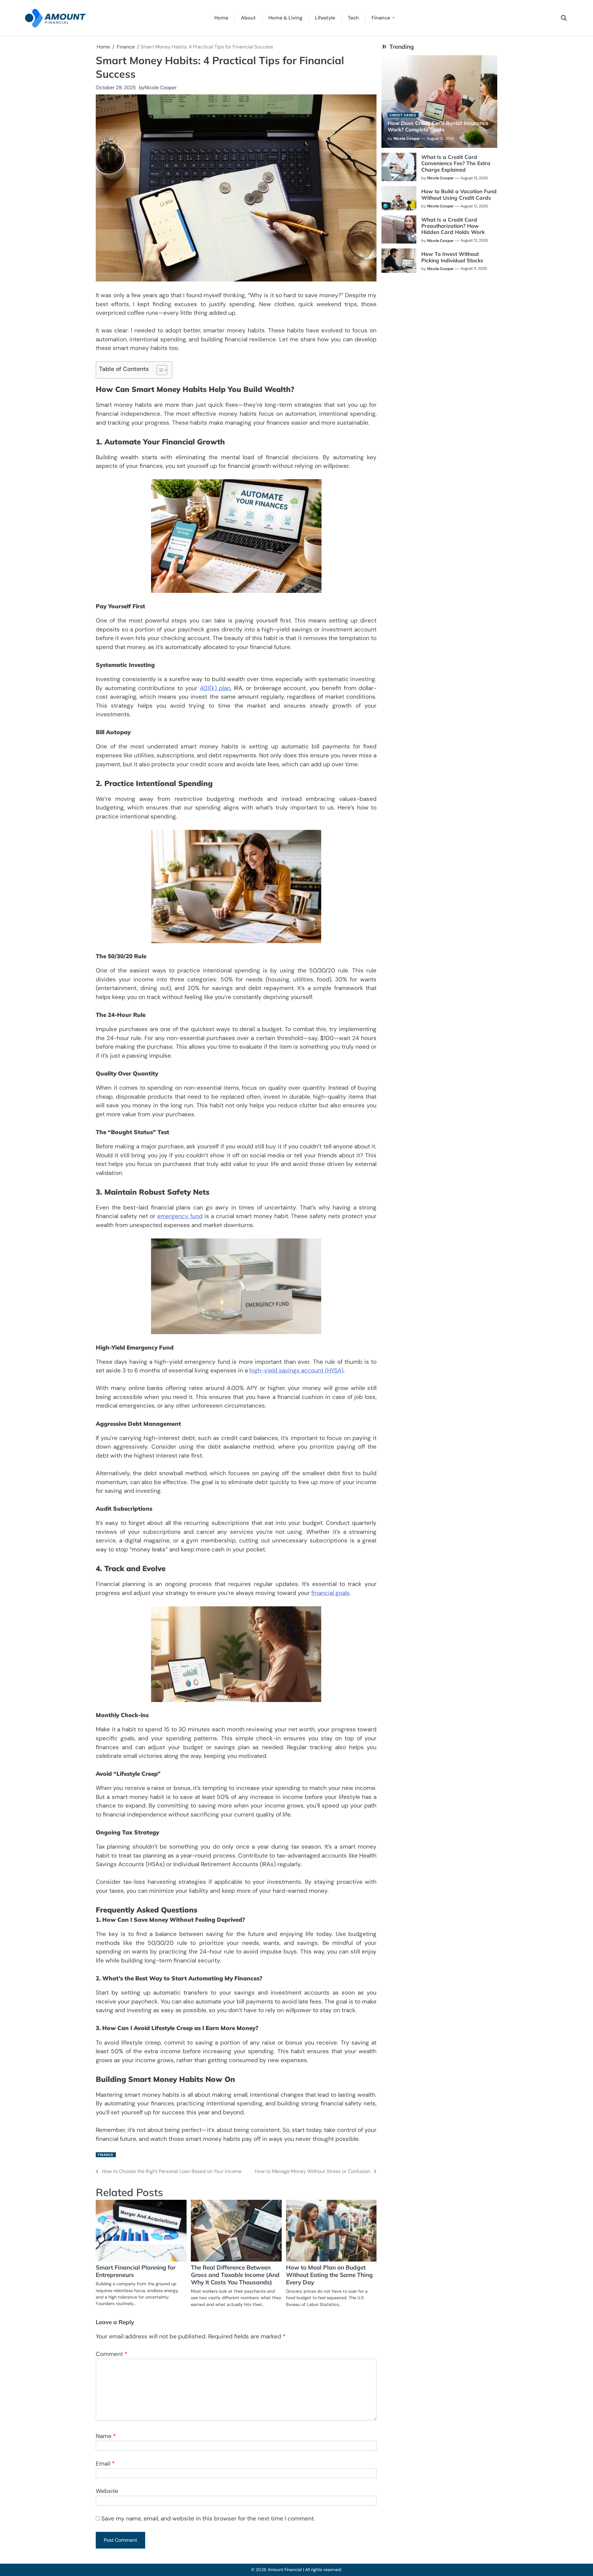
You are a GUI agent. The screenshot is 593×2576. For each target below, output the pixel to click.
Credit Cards (403, 115)
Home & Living (285, 18)
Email (105, 2464)
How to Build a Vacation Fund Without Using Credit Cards (459, 194)
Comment (111, 2354)
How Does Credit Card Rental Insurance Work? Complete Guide (438, 126)
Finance (381, 18)
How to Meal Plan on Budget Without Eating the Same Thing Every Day (329, 2275)
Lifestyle (325, 18)
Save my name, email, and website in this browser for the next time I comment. (208, 2518)
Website (107, 2491)
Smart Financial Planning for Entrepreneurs (136, 2271)
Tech (353, 18)
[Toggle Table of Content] (159, 370)
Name (106, 2436)
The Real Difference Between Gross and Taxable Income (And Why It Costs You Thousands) (235, 2275)
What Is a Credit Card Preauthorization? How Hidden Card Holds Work (453, 226)
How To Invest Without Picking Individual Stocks (452, 257)
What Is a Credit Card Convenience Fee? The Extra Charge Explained (456, 163)
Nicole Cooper (161, 87)
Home (221, 18)
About (248, 18)
